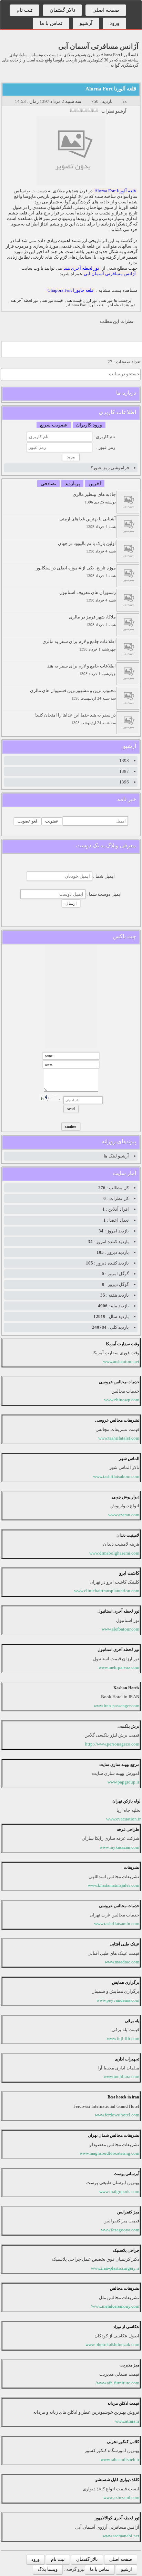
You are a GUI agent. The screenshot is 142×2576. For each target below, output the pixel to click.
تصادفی (48, 484)
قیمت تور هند (52, 301)
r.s (125, 101)
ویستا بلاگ (48, 2569)
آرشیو (86, 23)
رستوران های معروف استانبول (88, 596)
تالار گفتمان (62, 10)
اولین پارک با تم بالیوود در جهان (87, 547)
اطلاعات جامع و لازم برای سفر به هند (82, 670)
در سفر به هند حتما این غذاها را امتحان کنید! (75, 719)
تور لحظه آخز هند (24, 301)
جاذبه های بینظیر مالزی (94, 498)
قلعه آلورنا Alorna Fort (111, 89)
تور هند (106, 301)
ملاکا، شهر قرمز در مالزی (92, 621)
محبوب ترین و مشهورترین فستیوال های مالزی (73, 694)
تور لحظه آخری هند (82, 268)
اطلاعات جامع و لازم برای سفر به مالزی (79, 645)
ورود (114, 23)
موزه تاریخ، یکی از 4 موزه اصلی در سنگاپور (76, 572)
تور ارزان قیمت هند (82, 301)
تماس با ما (51, 23)
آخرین (95, 484)
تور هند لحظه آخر (121, 305)
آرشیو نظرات (114, 111)
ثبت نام (24, 10)
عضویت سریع (54, 425)
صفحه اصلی (106, 10)
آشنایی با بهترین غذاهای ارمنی (88, 523)
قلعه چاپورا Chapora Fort (70, 290)
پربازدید (72, 484)
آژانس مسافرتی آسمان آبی (98, 46)
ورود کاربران (89, 425)
